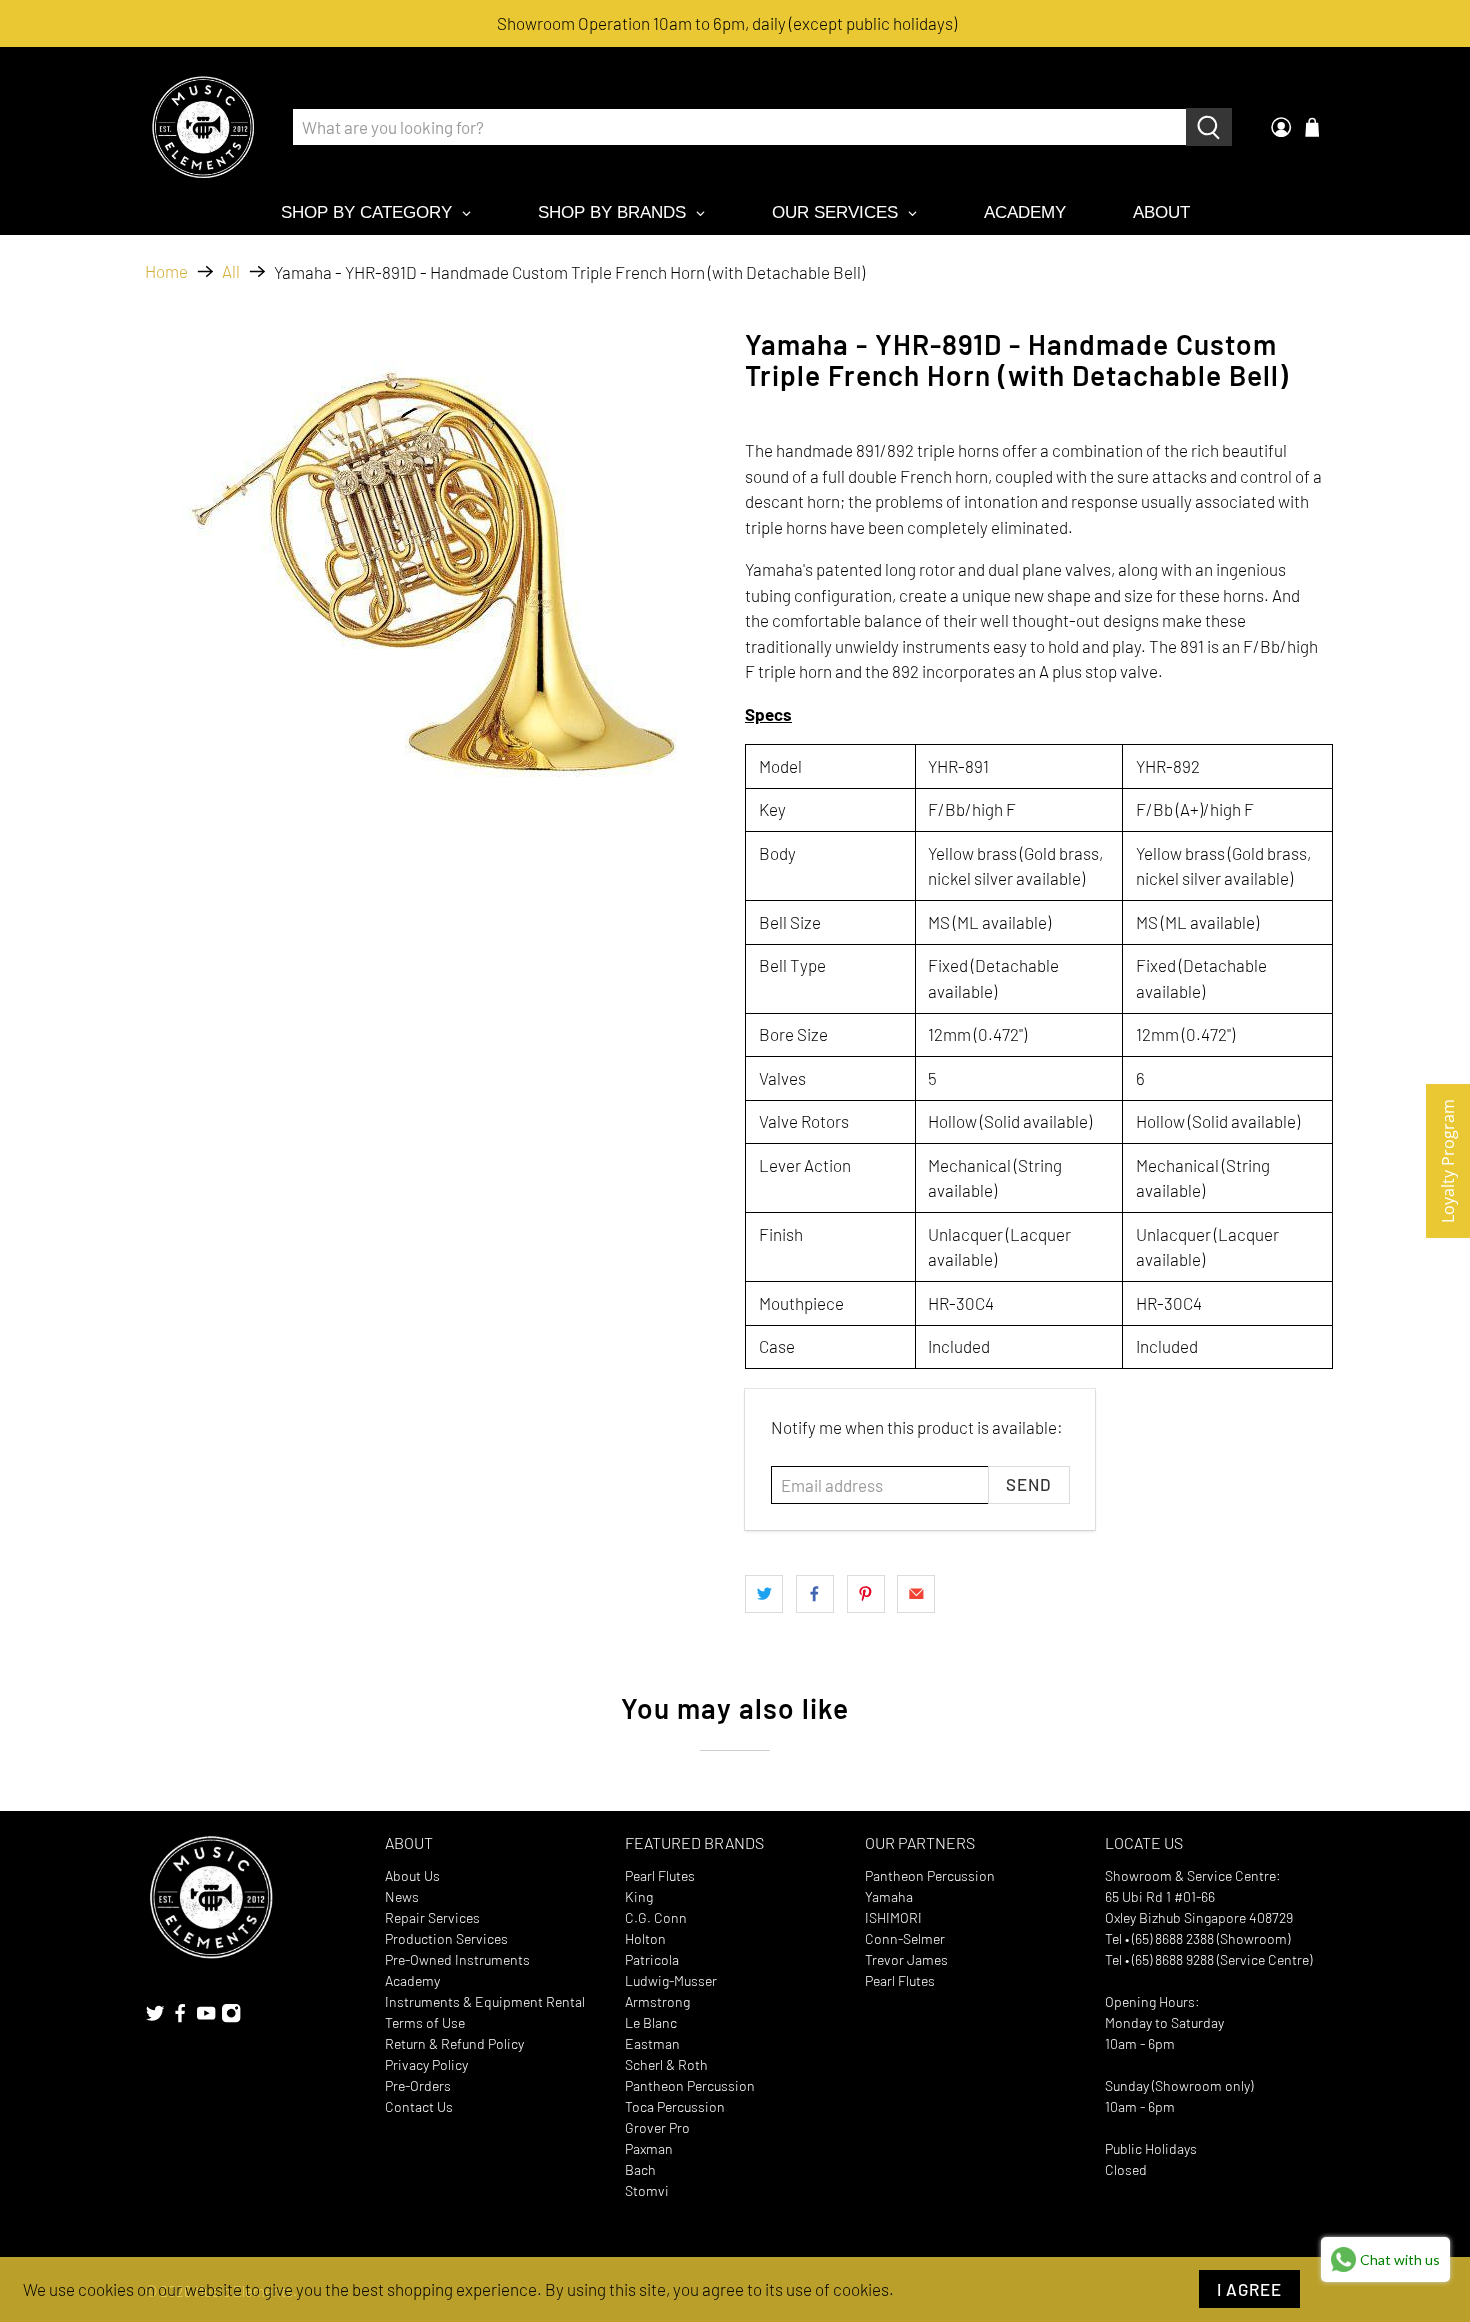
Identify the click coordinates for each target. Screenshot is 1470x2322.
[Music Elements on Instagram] (231, 2017)
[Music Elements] (203, 127)
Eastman (652, 2043)
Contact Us (419, 2106)
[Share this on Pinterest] (866, 1594)
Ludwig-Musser (671, 1980)
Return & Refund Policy (454, 2043)
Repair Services (432, 1917)
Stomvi (647, 2190)
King (639, 1896)
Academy (412, 1980)
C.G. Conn (656, 1917)
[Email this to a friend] (916, 1594)
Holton (645, 1938)
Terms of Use (425, 2022)
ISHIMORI (893, 1917)
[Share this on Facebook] (815, 1594)
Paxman (649, 2148)
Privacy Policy (426, 2064)
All (231, 271)
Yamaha (889, 1896)
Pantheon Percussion (690, 2085)
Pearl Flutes (660, 1875)
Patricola (652, 1959)
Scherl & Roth (666, 2064)
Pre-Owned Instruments (457, 1959)
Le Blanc (651, 2022)
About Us (412, 1875)
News (402, 1896)
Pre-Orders (418, 2085)
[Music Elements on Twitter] (155, 2017)
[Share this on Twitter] (764, 1594)
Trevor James (906, 1959)
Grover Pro (657, 2127)
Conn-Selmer (905, 1938)
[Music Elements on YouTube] (206, 2017)
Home (166, 271)
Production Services (446, 1938)
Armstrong (657, 2001)
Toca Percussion (675, 2106)
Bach (640, 2169)
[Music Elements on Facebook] (180, 2017)
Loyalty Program (1448, 1161)
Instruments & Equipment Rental (485, 2001)
